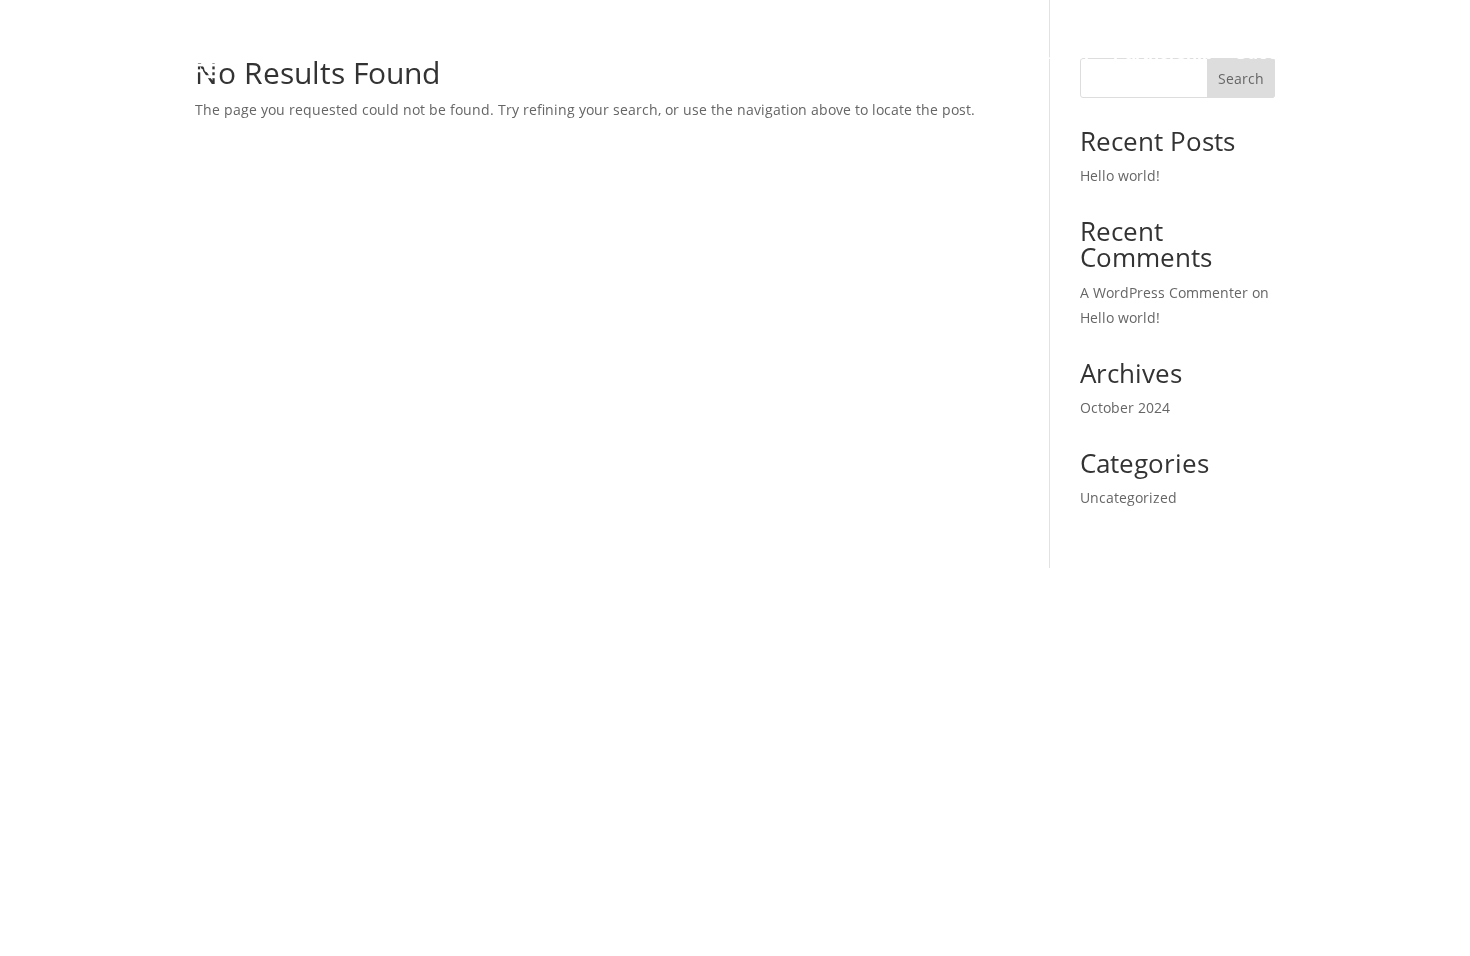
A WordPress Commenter (1164, 292)
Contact (1363, 53)
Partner (1059, 53)
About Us (757, 53)
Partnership (1163, 53)
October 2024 (1125, 407)
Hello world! (1120, 175)
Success (1271, 53)
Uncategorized (1128, 497)
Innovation (960, 53)
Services (856, 53)
